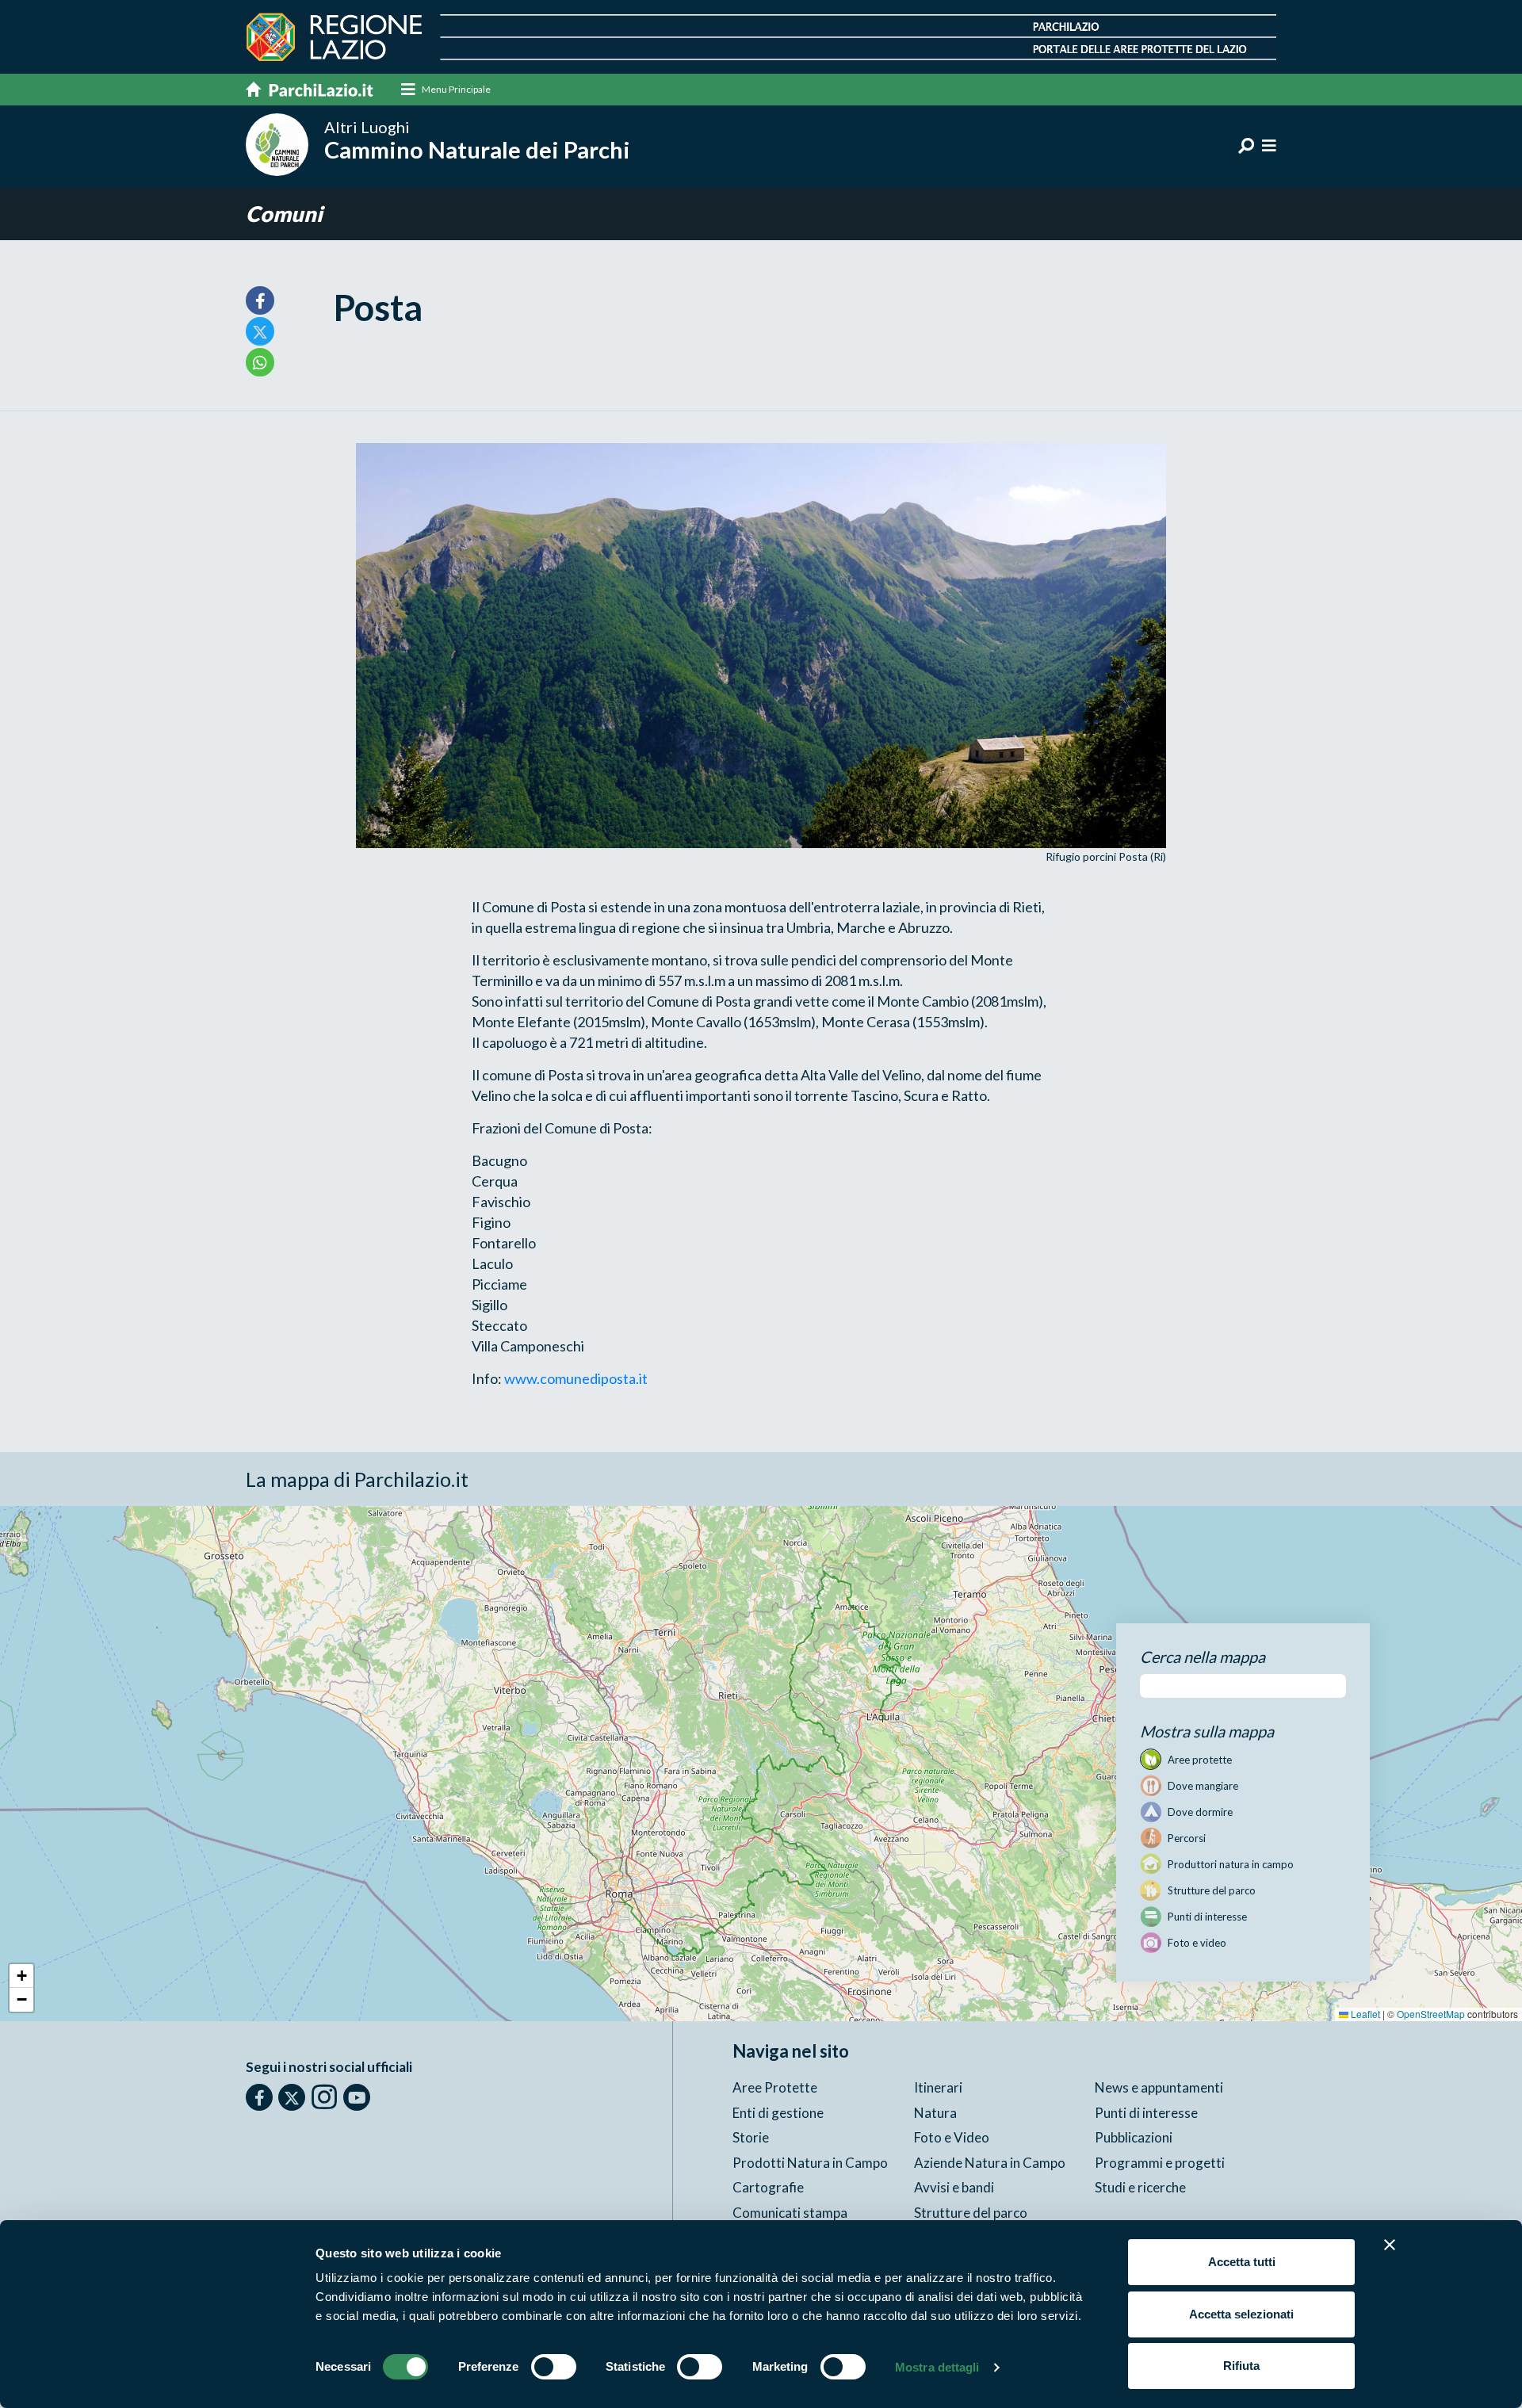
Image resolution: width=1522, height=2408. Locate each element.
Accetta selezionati (1241, 2314)
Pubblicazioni (1134, 2137)
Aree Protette (775, 2087)
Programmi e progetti (1160, 2163)
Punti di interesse (1146, 2113)
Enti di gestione (778, 2113)
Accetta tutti (1242, 2262)
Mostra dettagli (937, 2367)
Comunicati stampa (790, 2213)
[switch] (554, 2367)
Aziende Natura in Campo (990, 2163)
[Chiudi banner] (1390, 2245)
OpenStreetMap (1431, 2014)
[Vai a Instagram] (324, 2096)
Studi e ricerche (1140, 2187)
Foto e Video (952, 2137)
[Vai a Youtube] (357, 2097)
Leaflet (1364, 2014)
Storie (751, 2137)
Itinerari (938, 2087)
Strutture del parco (971, 2213)
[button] (21, 1976)
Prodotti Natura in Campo (810, 2163)
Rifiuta (1241, 2366)
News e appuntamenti (1159, 2087)
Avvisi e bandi (954, 2187)
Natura (935, 2113)
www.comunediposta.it (576, 1378)
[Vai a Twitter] (292, 2097)
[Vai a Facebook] (259, 2097)
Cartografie (768, 2187)
